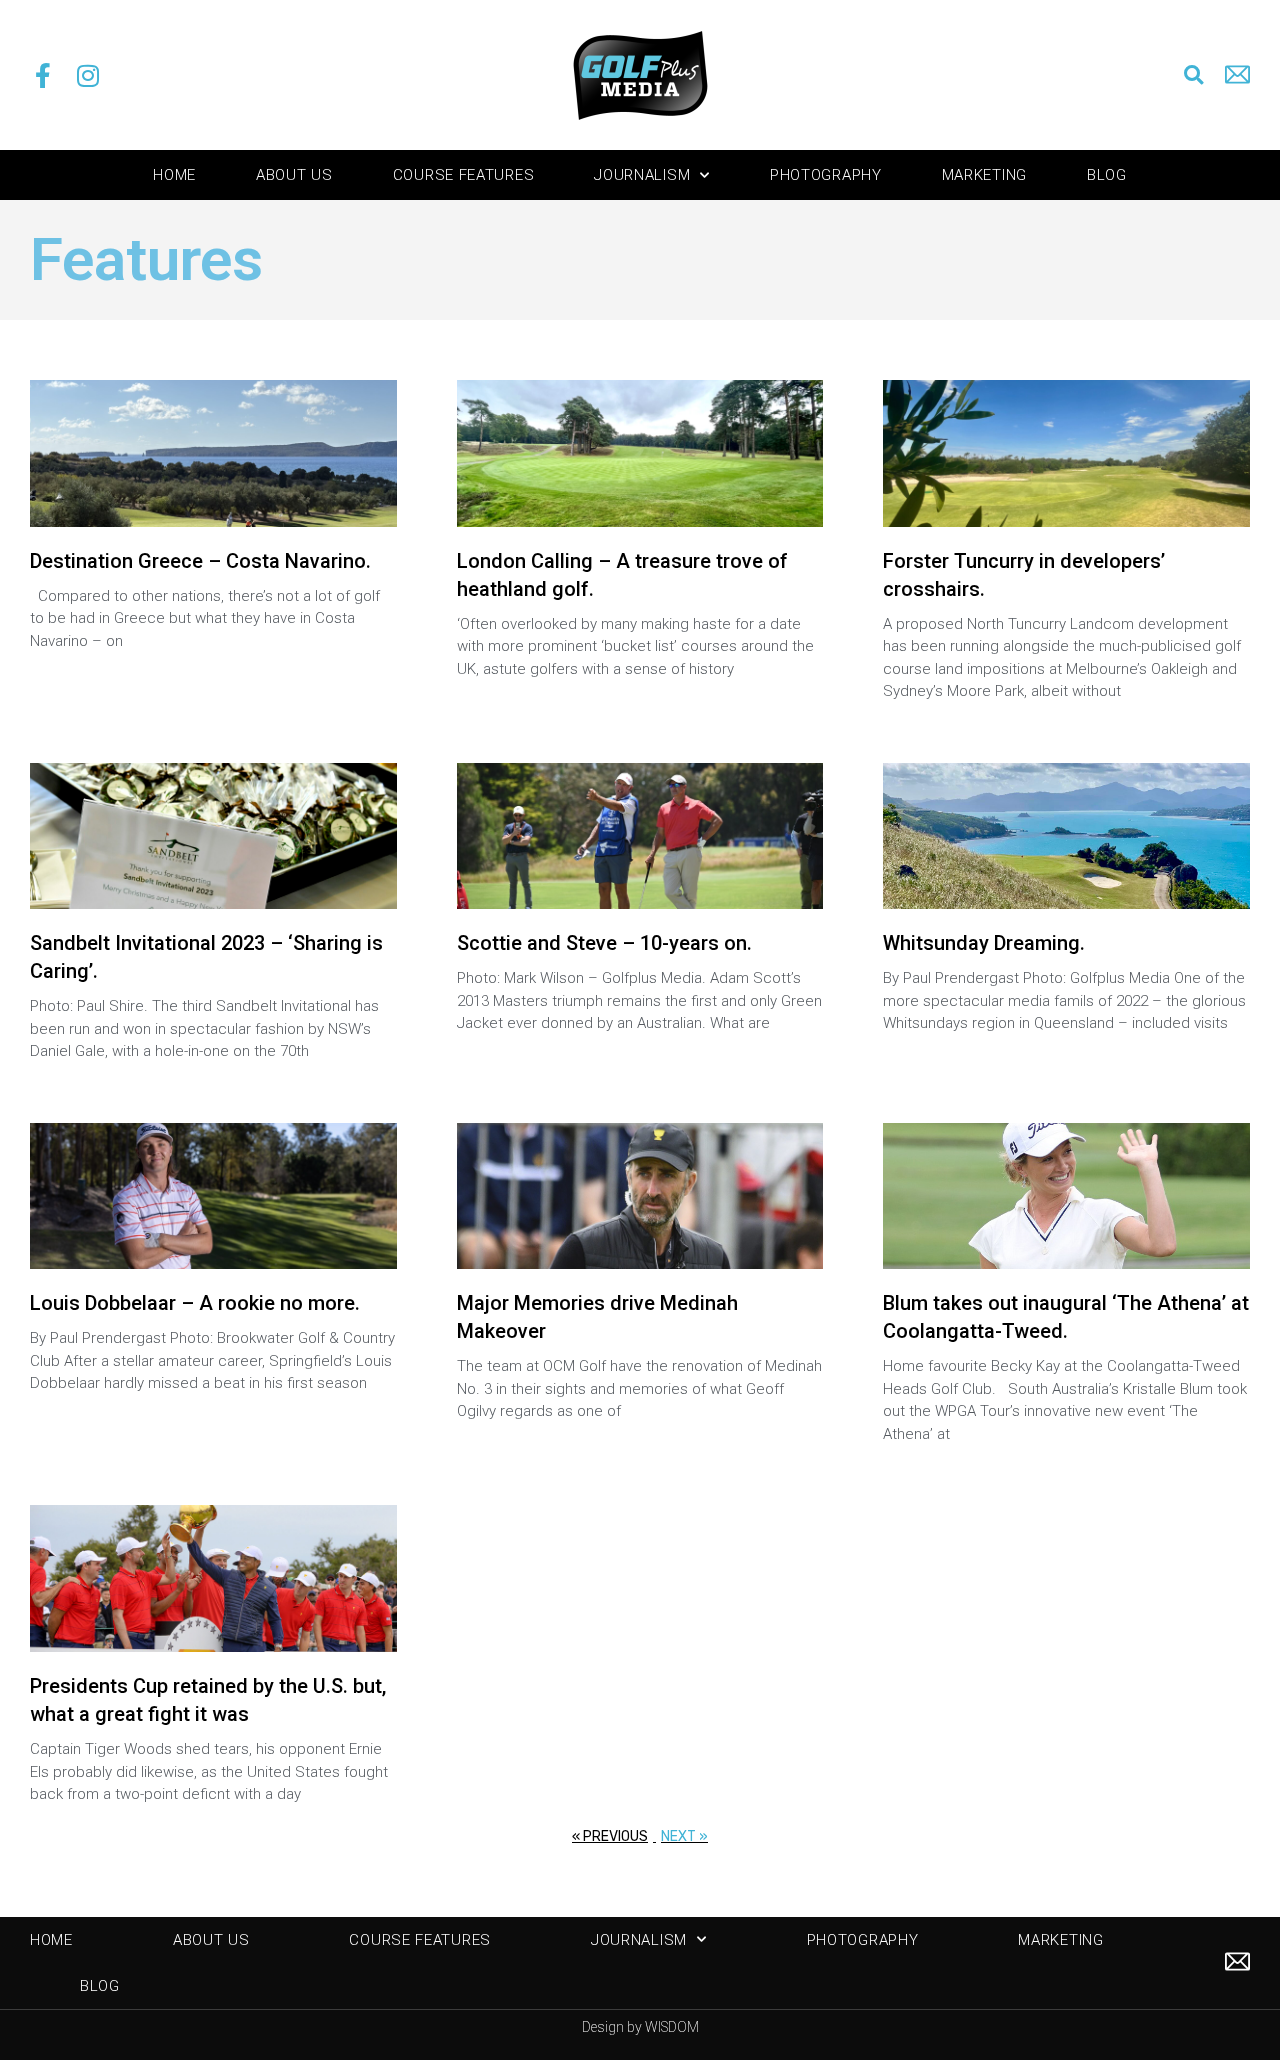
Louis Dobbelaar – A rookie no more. (195, 1303)
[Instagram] (87, 75)
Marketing (984, 175)
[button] (1193, 75)
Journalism (642, 175)
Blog (1107, 175)
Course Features (464, 175)
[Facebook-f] (42, 75)
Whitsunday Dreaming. (984, 943)
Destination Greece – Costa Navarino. (200, 561)
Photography (826, 175)
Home (174, 175)
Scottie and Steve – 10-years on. (604, 943)
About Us (294, 175)
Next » (684, 1836)
